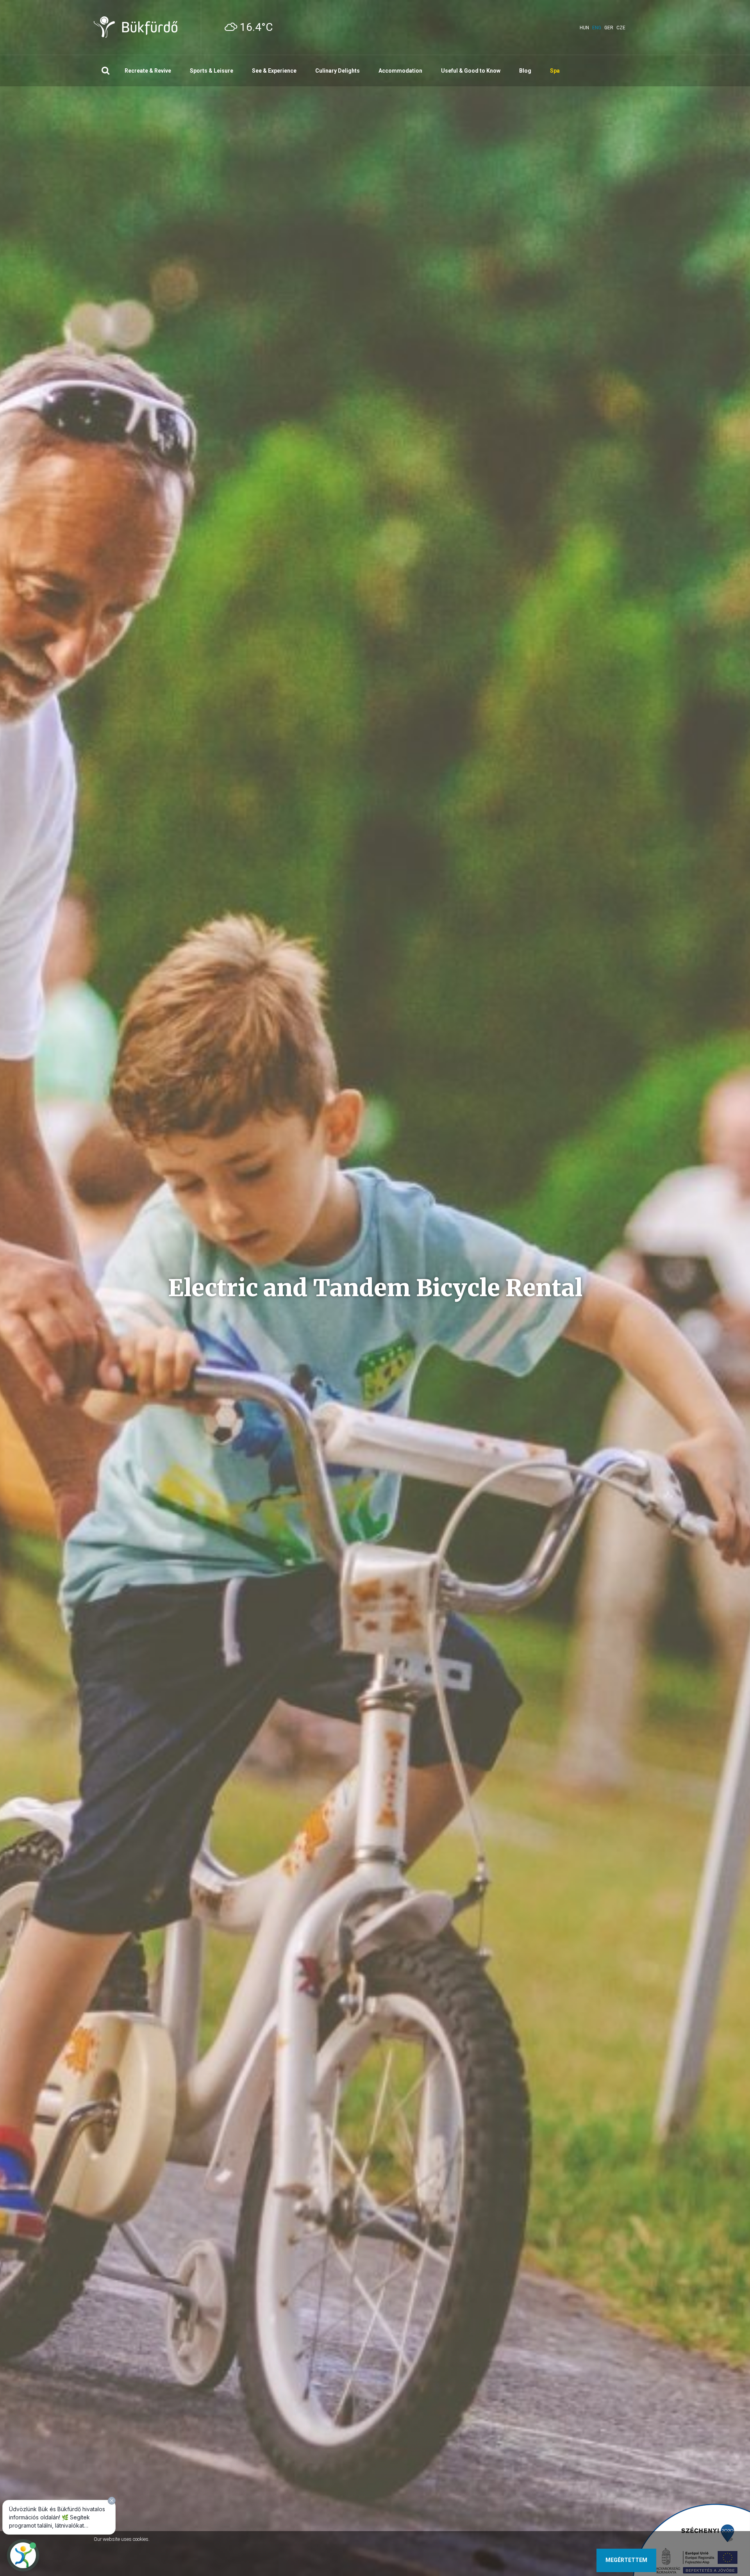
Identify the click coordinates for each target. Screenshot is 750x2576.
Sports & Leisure (212, 71)
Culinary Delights (337, 71)
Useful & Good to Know (471, 71)
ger (609, 28)
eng (597, 28)
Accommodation (400, 71)
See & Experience (274, 71)
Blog (525, 71)
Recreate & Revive (148, 71)
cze (621, 28)
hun (584, 28)
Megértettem (626, 2560)
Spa (555, 71)
